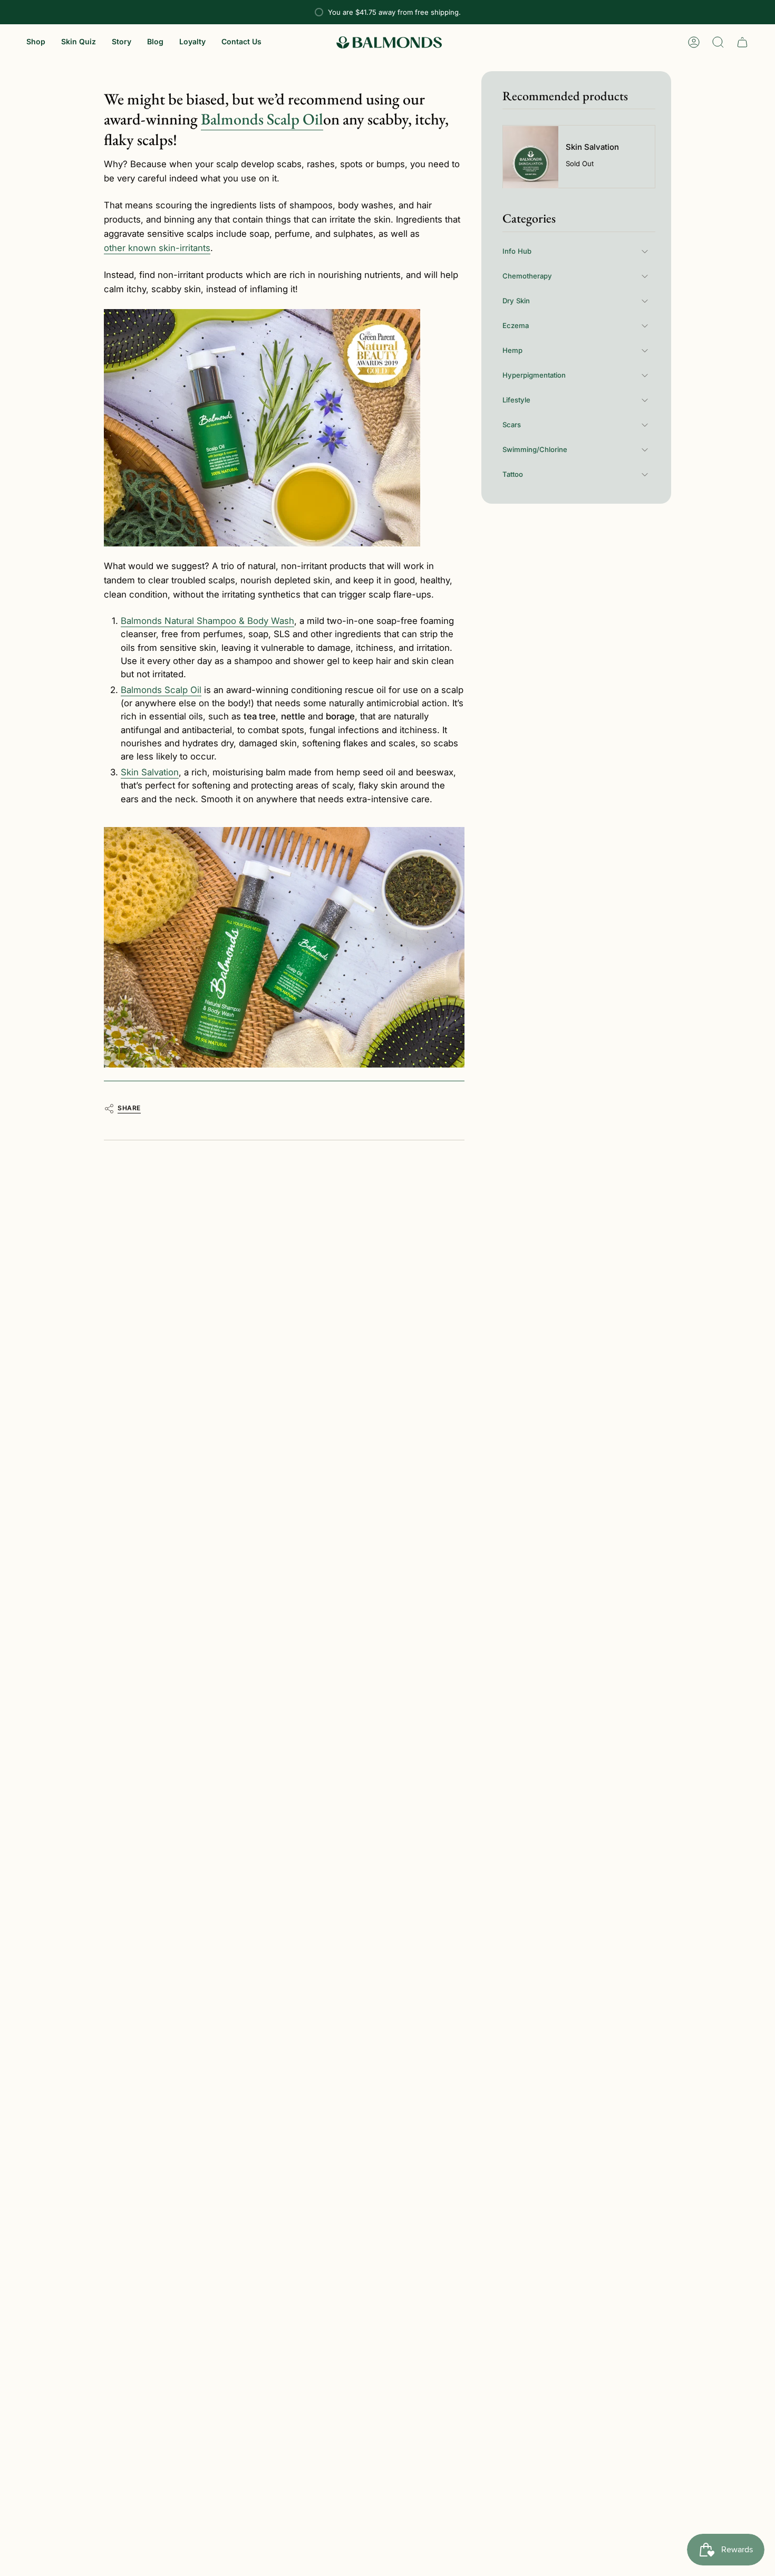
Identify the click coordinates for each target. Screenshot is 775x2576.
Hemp (512, 350)
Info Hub (517, 251)
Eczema (516, 325)
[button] (36, 42)
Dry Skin (516, 301)
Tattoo (513, 474)
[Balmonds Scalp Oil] (284, 948)
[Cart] (742, 42)
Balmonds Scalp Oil (262, 119)
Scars (512, 425)
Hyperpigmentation (534, 375)
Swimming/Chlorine (535, 449)
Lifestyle (516, 400)
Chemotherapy (527, 276)
